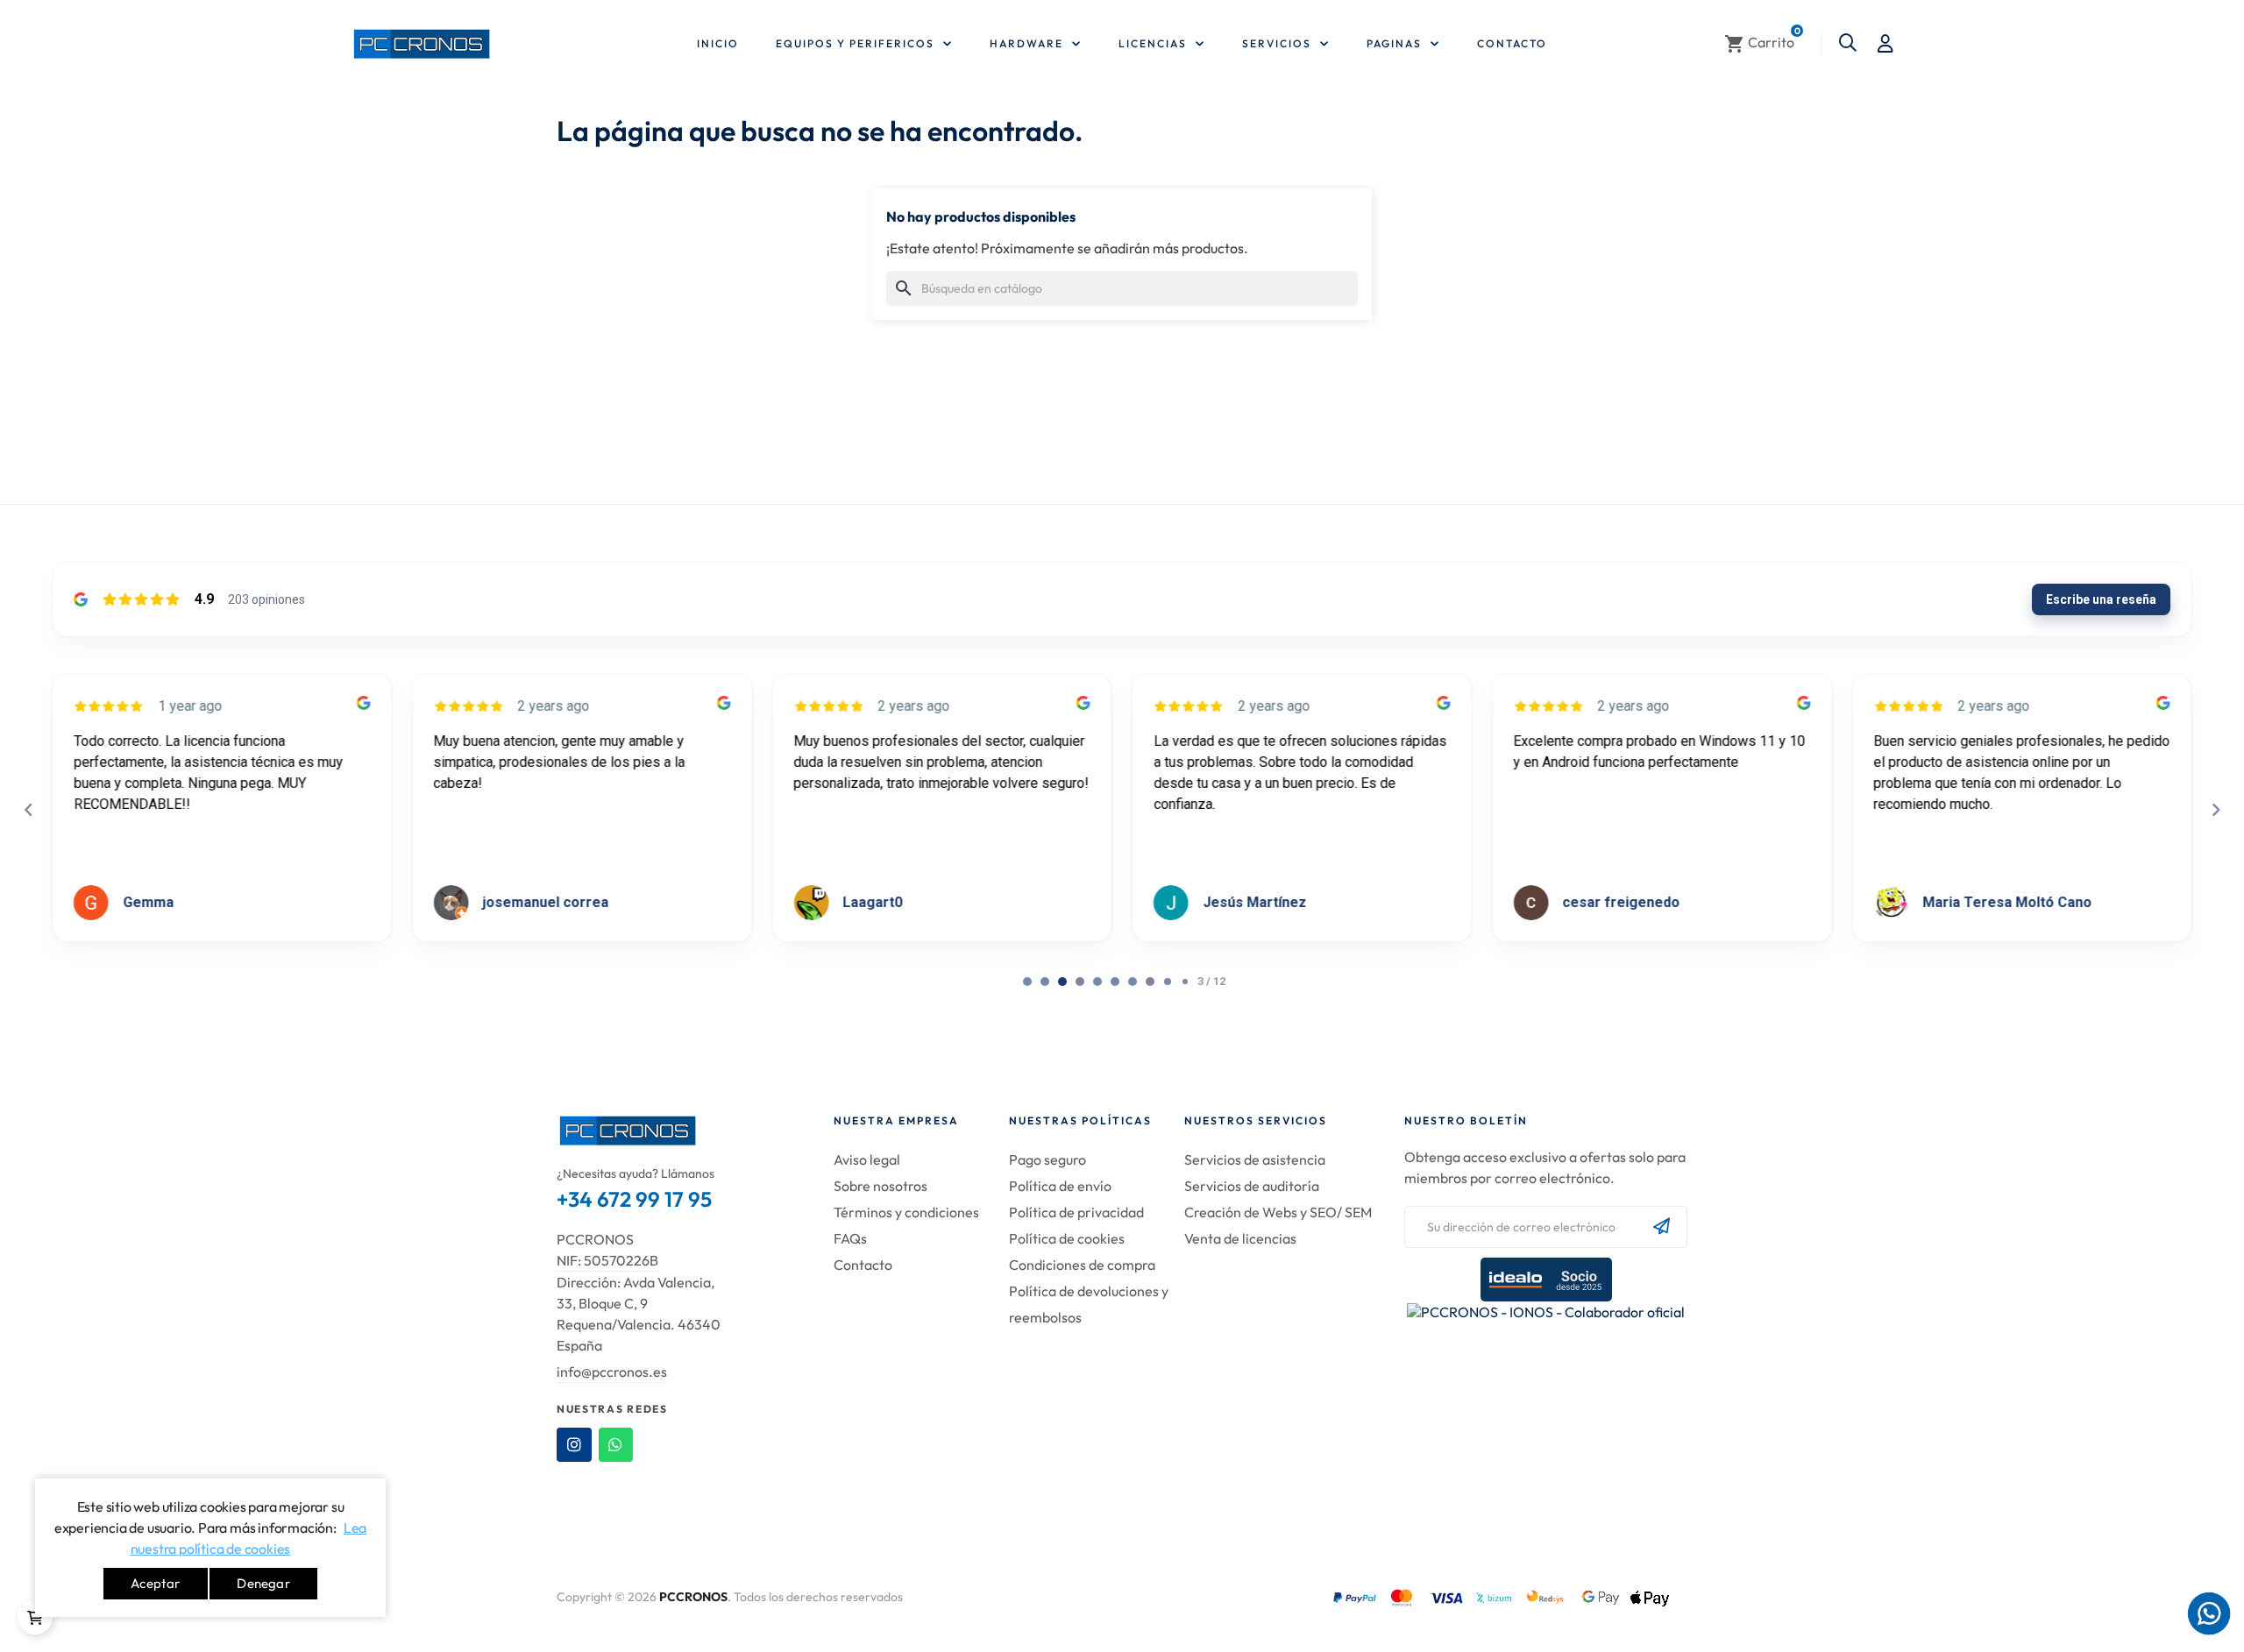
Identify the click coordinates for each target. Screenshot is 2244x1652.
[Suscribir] (1662, 1227)
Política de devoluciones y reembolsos (1089, 1304)
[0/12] (1027, 982)
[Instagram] (574, 1445)
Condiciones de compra (1082, 1265)
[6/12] (1133, 982)
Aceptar (155, 1583)
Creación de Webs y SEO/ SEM (1278, 1212)
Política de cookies (1067, 1238)
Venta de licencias (1240, 1238)
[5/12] (1115, 982)
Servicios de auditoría (1252, 1186)
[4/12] (1097, 982)
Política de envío (1060, 1186)
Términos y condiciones (906, 1212)
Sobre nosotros (881, 1186)
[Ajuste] (1885, 44)
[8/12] (1168, 982)
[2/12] (1062, 982)
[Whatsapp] (616, 1445)
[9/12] (1185, 982)
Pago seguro (1047, 1159)
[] (35, 1617)
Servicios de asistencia (1255, 1159)
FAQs (850, 1238)
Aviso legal (867, 1159)
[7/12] (1150, 982)
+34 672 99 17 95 (634, 1199)
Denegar (263, 1583)
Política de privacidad (1076, 1212)
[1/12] (1045, 982)
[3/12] (1080, 982)
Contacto (863, 1265)
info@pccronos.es (612, 1372)
